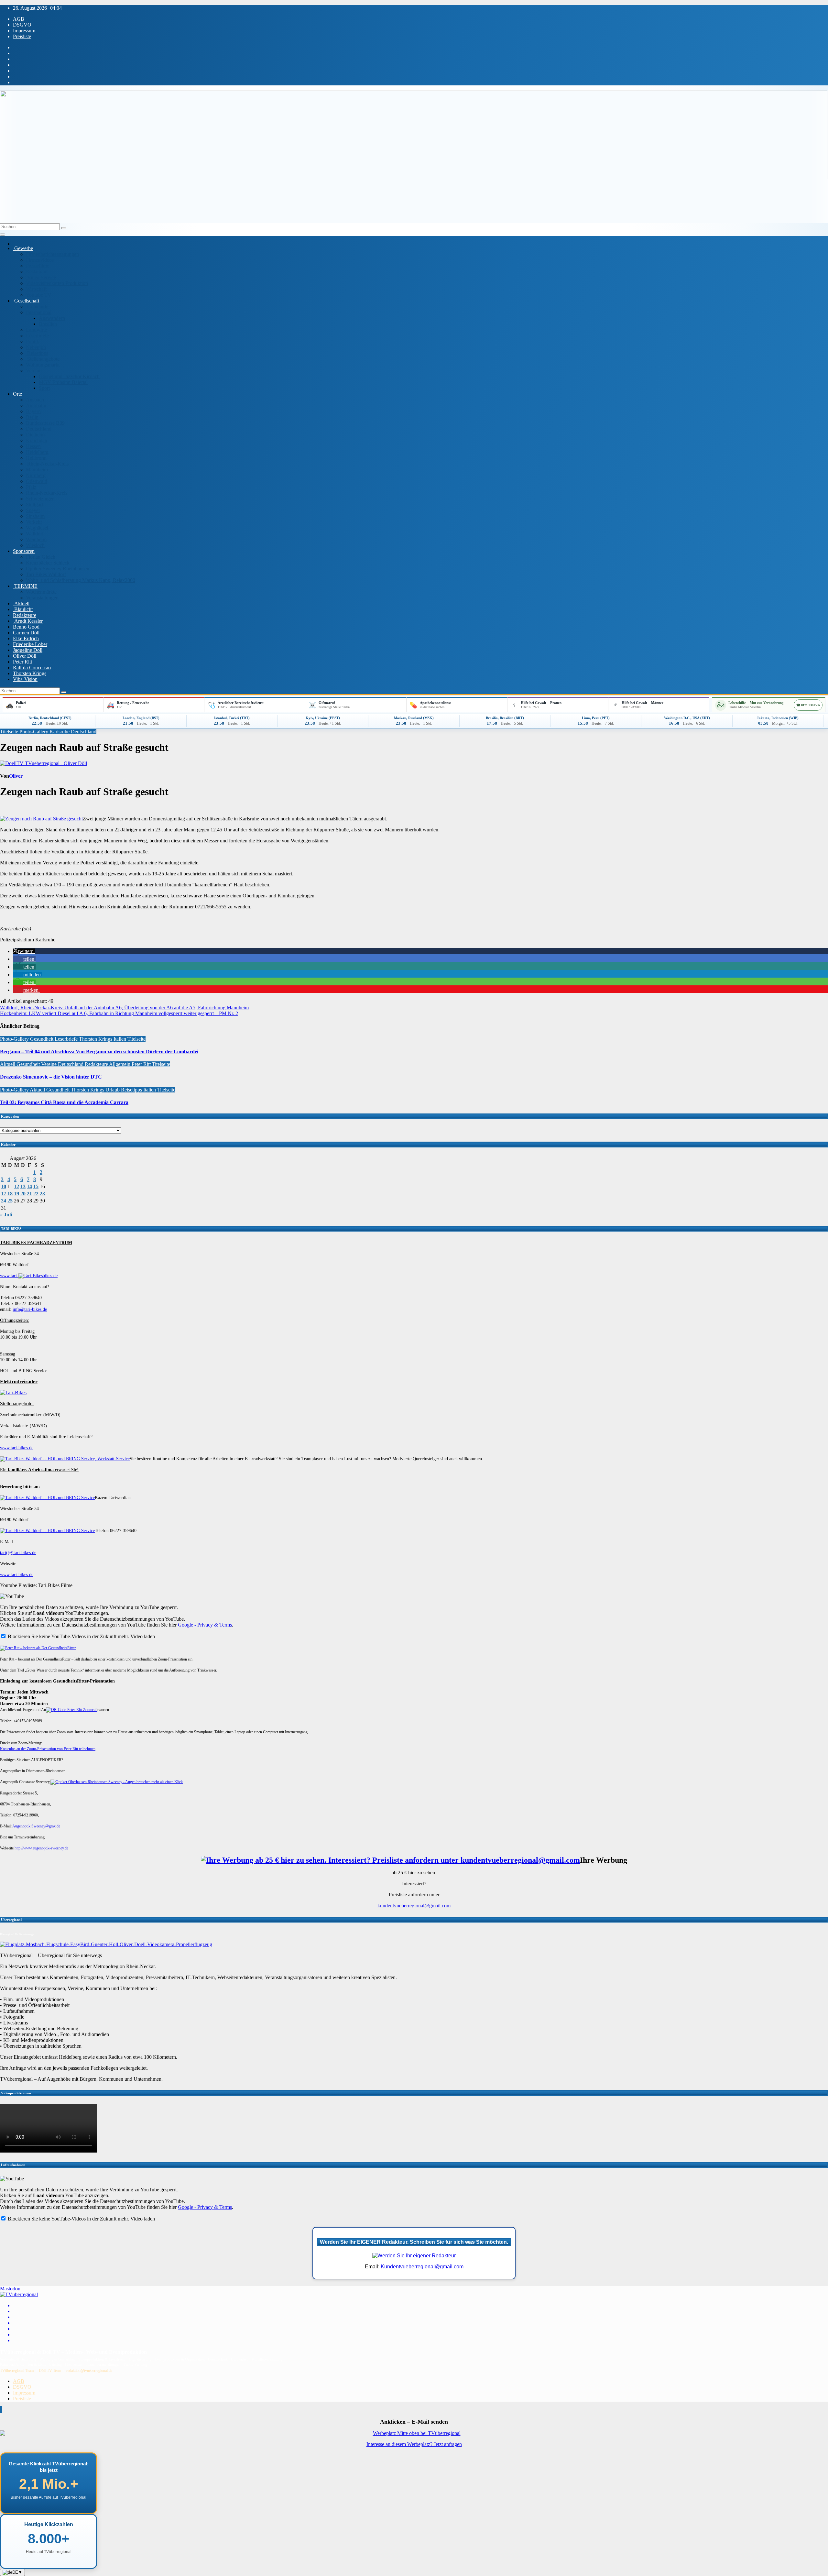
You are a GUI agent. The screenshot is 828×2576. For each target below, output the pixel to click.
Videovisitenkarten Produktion (57, 283)
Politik (33, 341)
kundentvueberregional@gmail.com (414, 1906)
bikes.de (50, 1276)
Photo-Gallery (34, 732)
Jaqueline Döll (28, 650)
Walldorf (35, 534)
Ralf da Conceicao (32, 668)
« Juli (6, 1215)
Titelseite (10, 732)
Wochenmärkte (41, 592)
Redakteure (25, 615)
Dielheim (35, 435)
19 (16, 1194)
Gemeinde (37, 307)
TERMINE (25, 586)
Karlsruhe (60, 732)
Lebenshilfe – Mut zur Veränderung (756, 703)
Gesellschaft (26, 301)
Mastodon (10, 2289)
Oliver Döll (25, 656)
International (39, 312)
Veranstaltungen (42, 598)
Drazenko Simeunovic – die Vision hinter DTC (51, 1077)
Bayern (33, 411)
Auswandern (52, 318)
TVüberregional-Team (17, 2371)
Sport (44, 388)
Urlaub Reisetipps (124, 1090)
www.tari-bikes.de (17, 1448)
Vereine (34, 371)
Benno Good (26, 627)
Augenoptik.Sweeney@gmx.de (36, 1826)
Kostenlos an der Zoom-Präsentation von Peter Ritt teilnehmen (48, 1749)
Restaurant (37, 272)
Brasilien (48, 324)
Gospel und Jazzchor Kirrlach (69, 376)
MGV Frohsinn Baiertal (63, 382)
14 (29, 1186)
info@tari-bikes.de (30, 1309)
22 (36, 1194)
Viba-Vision (25, 679)
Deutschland (39, 429)
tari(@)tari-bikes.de (18, 1553)
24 (4, 1201)
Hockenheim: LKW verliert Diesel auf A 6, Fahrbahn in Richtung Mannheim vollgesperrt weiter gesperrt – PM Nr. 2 (119, 1013)
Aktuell (21, 603)
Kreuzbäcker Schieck (48, 563)
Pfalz (31, 487)
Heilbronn (36, 458)
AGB (19, 19)
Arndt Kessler (28, 621)
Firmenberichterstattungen (52, 254)
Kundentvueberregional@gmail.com (422, 2267)
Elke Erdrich (26, 638)
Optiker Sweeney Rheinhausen (58, 569)
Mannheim (37, 470)
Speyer (33, 510)
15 (36, 1186)
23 (42, 1194)
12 (16, 1186)
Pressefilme (38, 266)
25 (10, 1201)
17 (4, 1194)
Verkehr (34, 522)
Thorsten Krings (30, 673)
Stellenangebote (43, 359)
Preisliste (22, 36)
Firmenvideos (40, 260)
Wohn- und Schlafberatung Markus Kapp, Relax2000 (81, 580)
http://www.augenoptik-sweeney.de (41, 1848)
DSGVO (22, 25)
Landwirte (36, 330)
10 (4, 1186)
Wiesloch (35, 545)
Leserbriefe (37, 336)
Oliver (16, 776)
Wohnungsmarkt (43, 365)
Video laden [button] (143, 1636)
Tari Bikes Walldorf (46, 574)
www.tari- (9, 1276)
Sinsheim (35, 516)
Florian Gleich (41, 557)
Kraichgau (37, 440)
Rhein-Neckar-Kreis (47, 464)
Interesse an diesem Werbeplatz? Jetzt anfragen (414, 2444)
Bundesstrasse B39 (45, 423)
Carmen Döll (26, 633)
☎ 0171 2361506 (808, 705)
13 (23, 1186)
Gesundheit (42, 1039)
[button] (24, 951)
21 (29, 1194)
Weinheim (36, 539)
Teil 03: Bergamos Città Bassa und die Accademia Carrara (64, 1102)
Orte (17, 394)
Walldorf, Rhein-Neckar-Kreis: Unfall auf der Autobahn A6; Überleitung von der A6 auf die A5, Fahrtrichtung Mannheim (124, 1008)
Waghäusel (37, 528)
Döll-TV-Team (50, 2371)
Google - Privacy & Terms (205, 1625)
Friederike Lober (30, 644)
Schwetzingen (40, 499)
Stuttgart (34, 504)
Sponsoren (24, 551)
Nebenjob (36, 347)
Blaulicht (23, 609)
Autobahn (36, 406)
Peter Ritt (22, 662)
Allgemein (120, 1064)
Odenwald (37, 481)
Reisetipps (37, 353)
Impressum (24, 31)
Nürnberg (36, 475)
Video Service (41, 277)
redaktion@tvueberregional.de (89, 2371)
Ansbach (35, 400)
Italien (120, 1039)
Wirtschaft (36, 289)
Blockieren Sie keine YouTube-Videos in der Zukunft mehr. (68, 1636)
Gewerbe (23, 248)
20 (23, 1194)
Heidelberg (37, 452)
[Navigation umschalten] (3, 235)
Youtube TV (39, 295)
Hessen (33, 446)
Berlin (32, 417)
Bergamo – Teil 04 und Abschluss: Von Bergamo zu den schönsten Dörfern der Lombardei (99, 1052)
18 (10, 1194)
